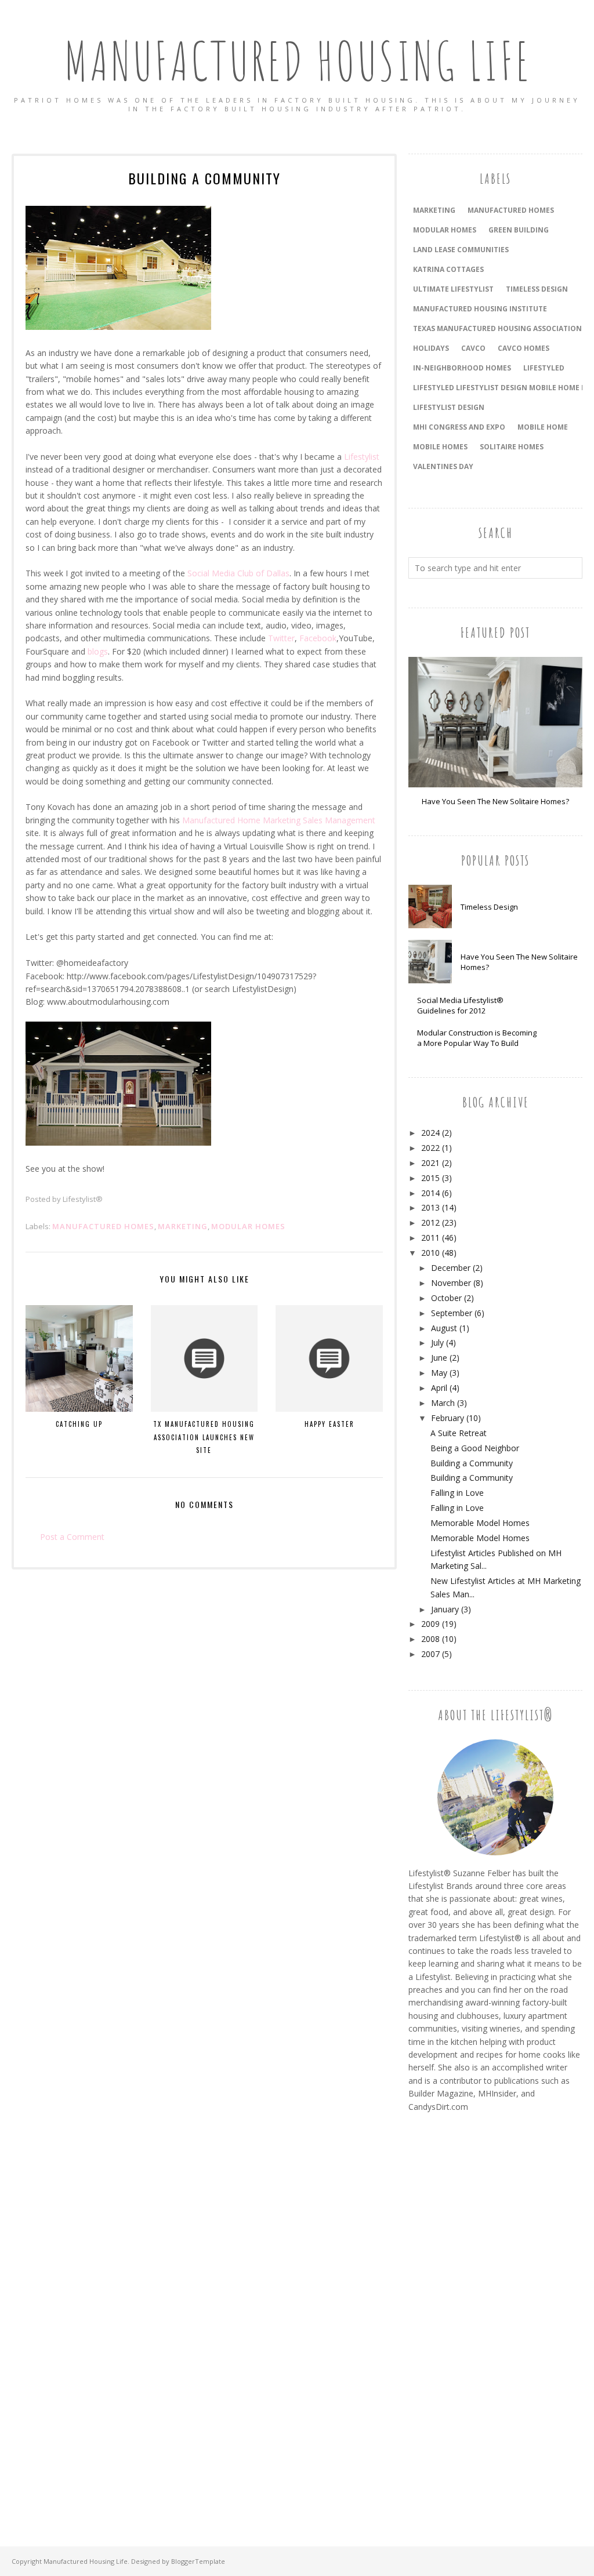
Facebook (318, 638)
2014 (430, 1193)
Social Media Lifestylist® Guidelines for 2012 (460, 1005)
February (448, 1418)
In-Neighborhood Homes (462, 368)
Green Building (519, 230)
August (444, 1328)
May (439, 1373)
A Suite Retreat (459, 1433)
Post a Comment (72, 1537)
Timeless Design (489, 907)
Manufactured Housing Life (297, 61)
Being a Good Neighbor (475, 1448)
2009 (430, 1624)
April (439, 1388)
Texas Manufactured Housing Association (497, 328)
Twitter (281, 638)
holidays (431, 348)
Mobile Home (543, 427)
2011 (430, 1238)
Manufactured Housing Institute (480, 309)
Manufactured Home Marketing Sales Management (279, 820)
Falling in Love (457, 1493)
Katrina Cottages (448, 269)
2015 (430, 1178)
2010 (430, 1253)
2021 (430, 1163)
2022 (430, 1148)
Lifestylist (362, 457)
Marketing (183, 1226)
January (445, 1609)
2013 (430, 1207)
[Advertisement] (455, 2316)
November (451, 1283)
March (443, 1403)
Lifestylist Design (449, 407)
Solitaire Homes (512, 447)
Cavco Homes (524, 348)
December (451, 1268)
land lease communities (461, 250)
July (437, 1343)
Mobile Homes (440, 447)
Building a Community (472, 1463)
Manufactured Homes (103, 1226)
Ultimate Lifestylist (453, 289)
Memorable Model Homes (480, 1523)
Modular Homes (248, 1226)
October (446, 1298)
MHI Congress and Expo (459, 427)
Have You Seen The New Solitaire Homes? (495, 801)
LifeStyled (544, 368)
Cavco (473, 348)
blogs (98, 651)
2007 (430, 1654)
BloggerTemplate (198, 2561)
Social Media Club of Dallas (238, 573)
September (452, 1313)
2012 (430, 1222)
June (439, 1358)
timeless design (537, 289)
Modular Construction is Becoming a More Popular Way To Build (477, 1038)
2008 (430, 1639)
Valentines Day (443, 466)
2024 (430, 1133)
